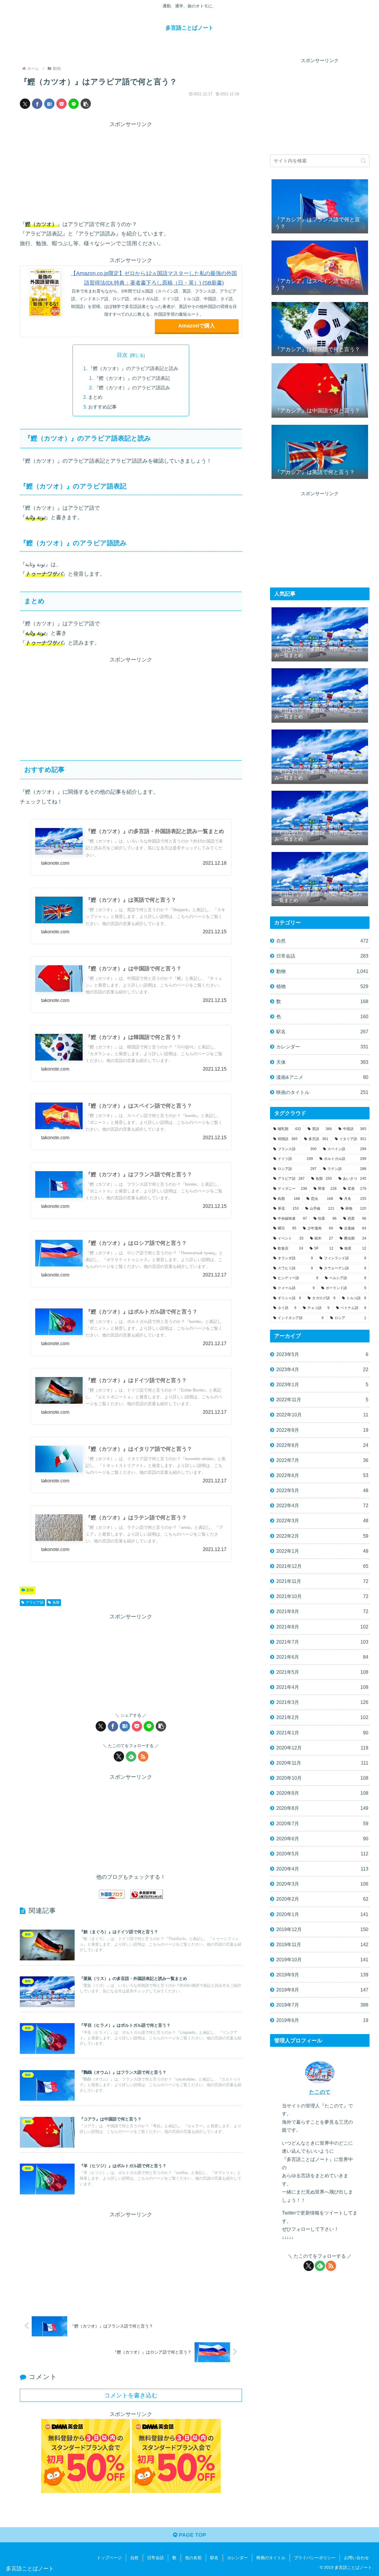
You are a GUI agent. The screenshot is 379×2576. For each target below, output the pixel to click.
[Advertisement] (131, 171)
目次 (122, 355)
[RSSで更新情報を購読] (143, 1756)
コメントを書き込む (131, 2395)
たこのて (320, 2092)
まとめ (95, 397)
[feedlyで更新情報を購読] (131, 1756)
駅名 (214, 2558)
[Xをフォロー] (119, 1756)
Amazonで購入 (197, 326)
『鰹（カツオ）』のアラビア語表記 (132, 378)
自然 (134, 2558)
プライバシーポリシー (315, 2558)
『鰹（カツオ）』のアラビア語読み (132, 388)
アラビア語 (35, 1602)
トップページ (109, 2558)
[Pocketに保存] (61, 104)
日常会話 (155, 2558)
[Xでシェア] (25, 104)
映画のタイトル (271, 2558)
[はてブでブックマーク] (49, 104)
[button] (86, 104)
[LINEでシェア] (74, 104)
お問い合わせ (356, 2558)
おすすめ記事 (102, 407)
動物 (30, 1590)
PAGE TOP (192, 2535)
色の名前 (193, 2558)
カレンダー (237, 2558)
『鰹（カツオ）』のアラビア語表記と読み (133, 368)
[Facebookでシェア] (37, 104)
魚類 (56, 1602)
